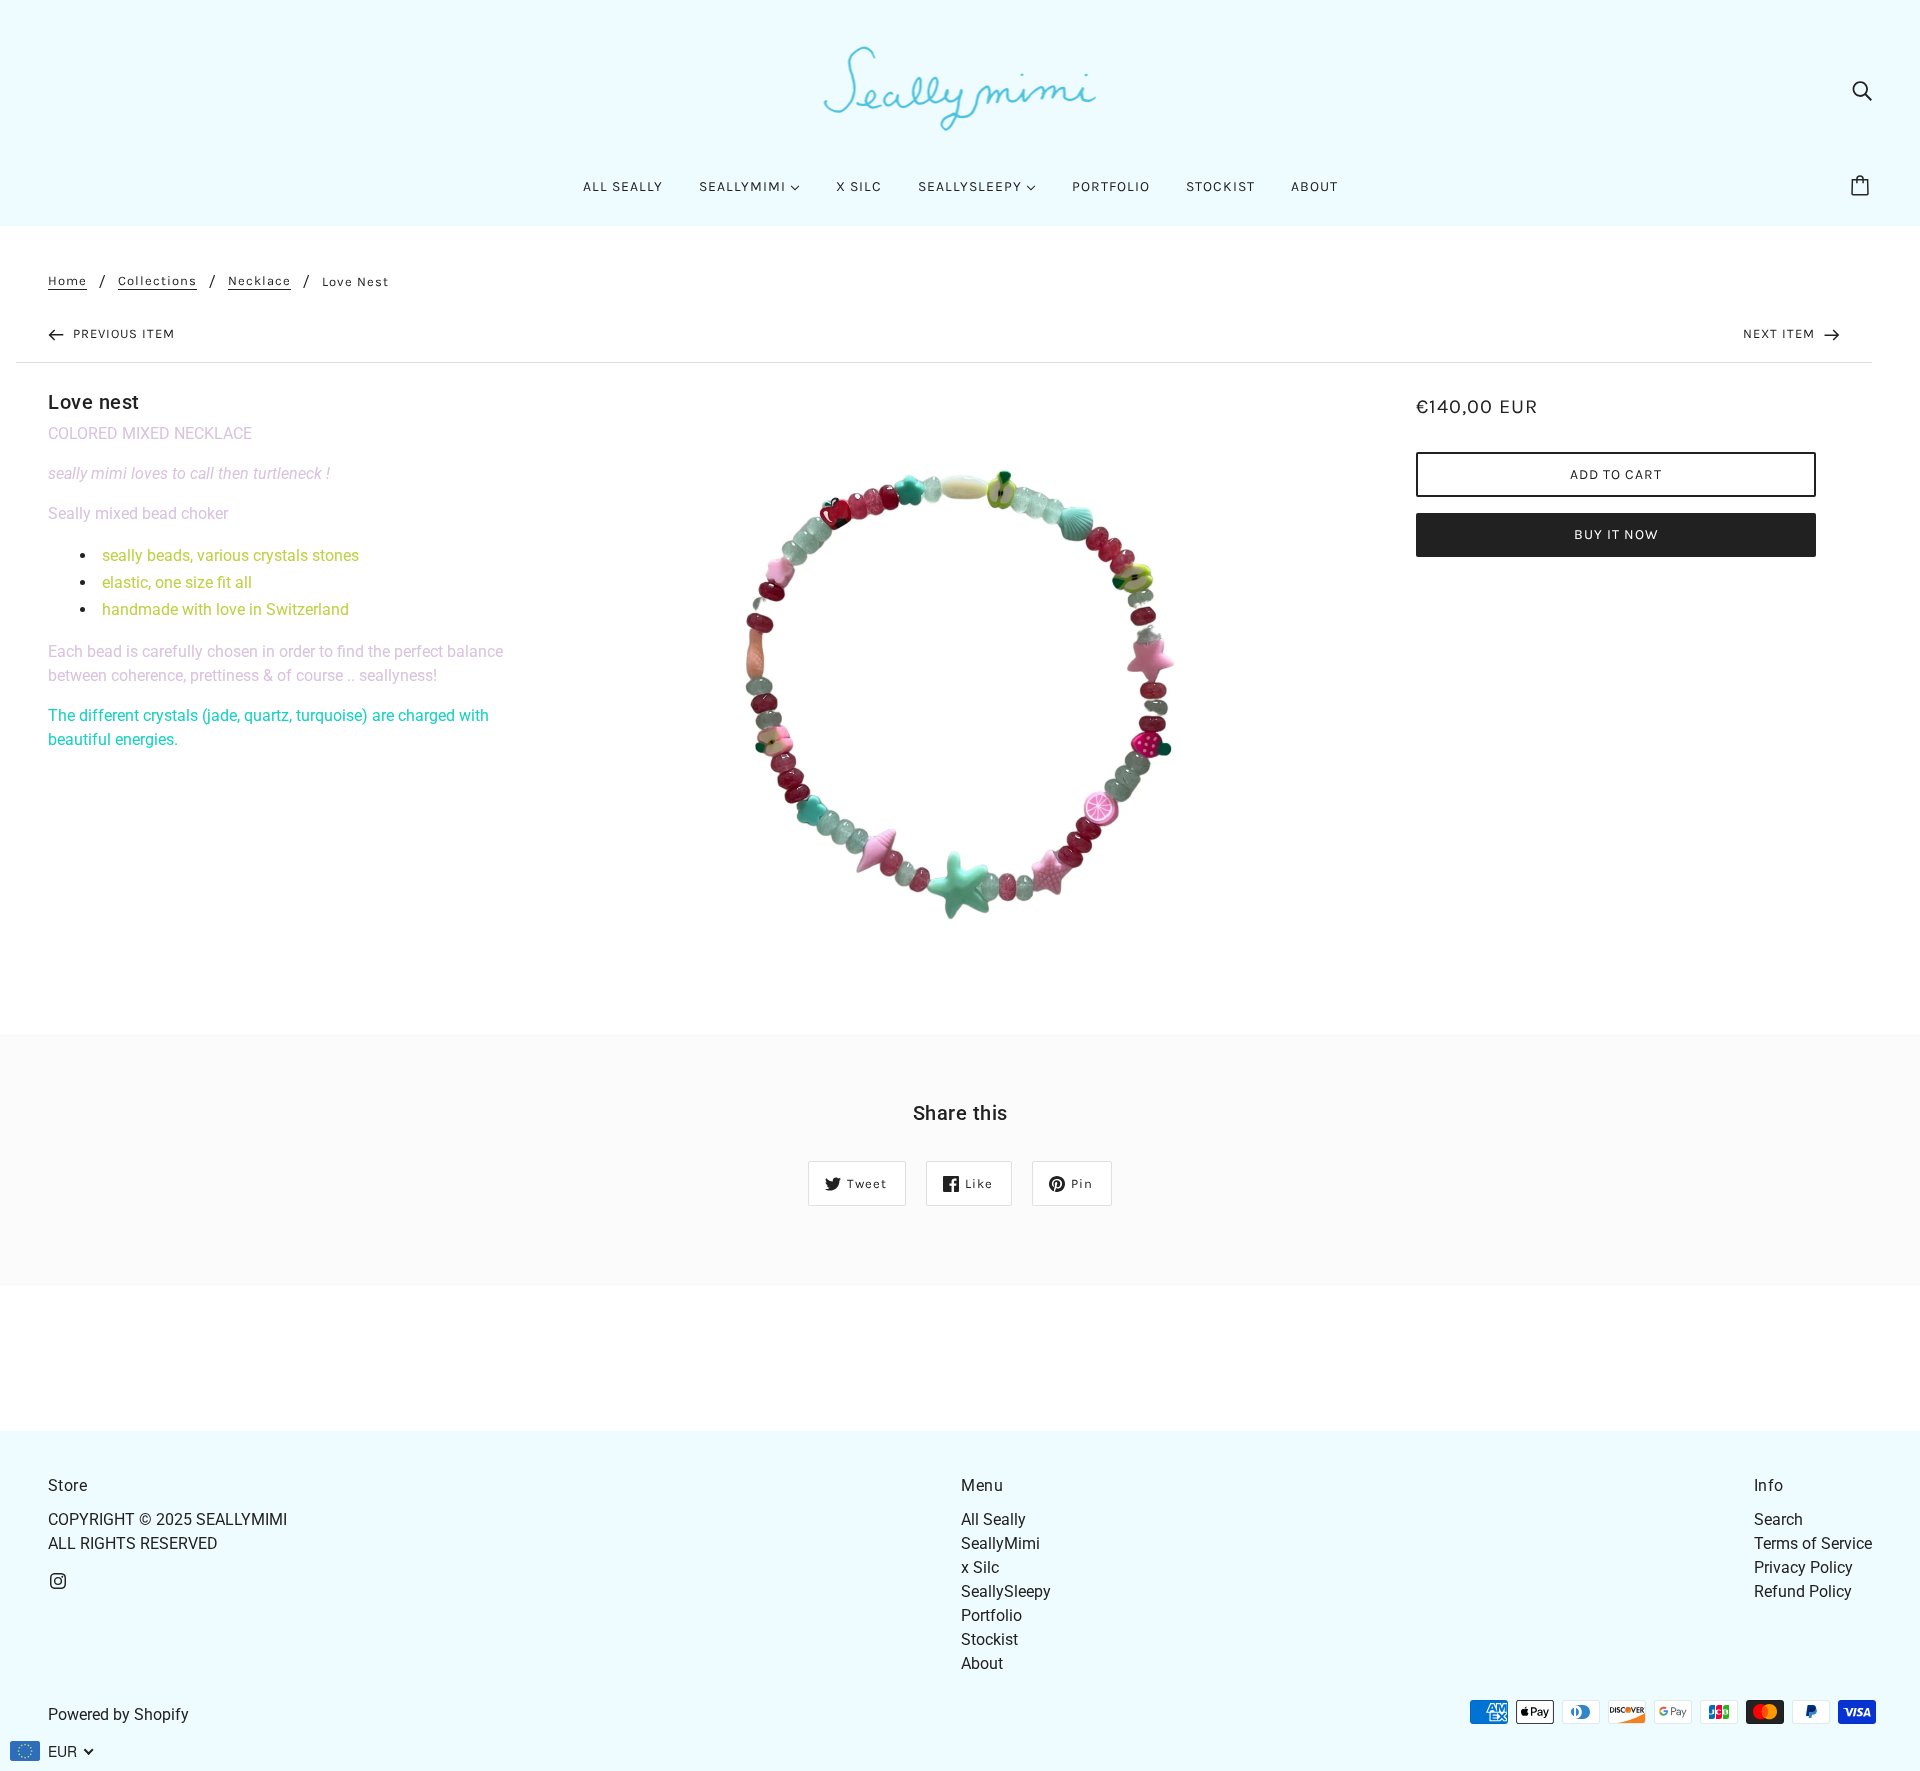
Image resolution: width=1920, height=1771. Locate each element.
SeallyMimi (1000, 1543)
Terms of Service (1813, 1543)
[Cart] (1863, 187)
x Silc (980, 1567)
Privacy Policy (1803, 1567)
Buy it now (1616, 534)
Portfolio (991, 1615)
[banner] (960, 88)
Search (1778, 1519)
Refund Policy (1803, 1591)
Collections (157, 281)
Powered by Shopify (118, 1714)
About (982, 1663)
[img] (1862, 90)
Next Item (1781, 333)
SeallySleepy (1006, 1591)
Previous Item (122, 333)
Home (67, 281)
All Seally (993, 1519)
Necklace (259, 281)
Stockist (989, 1639)
